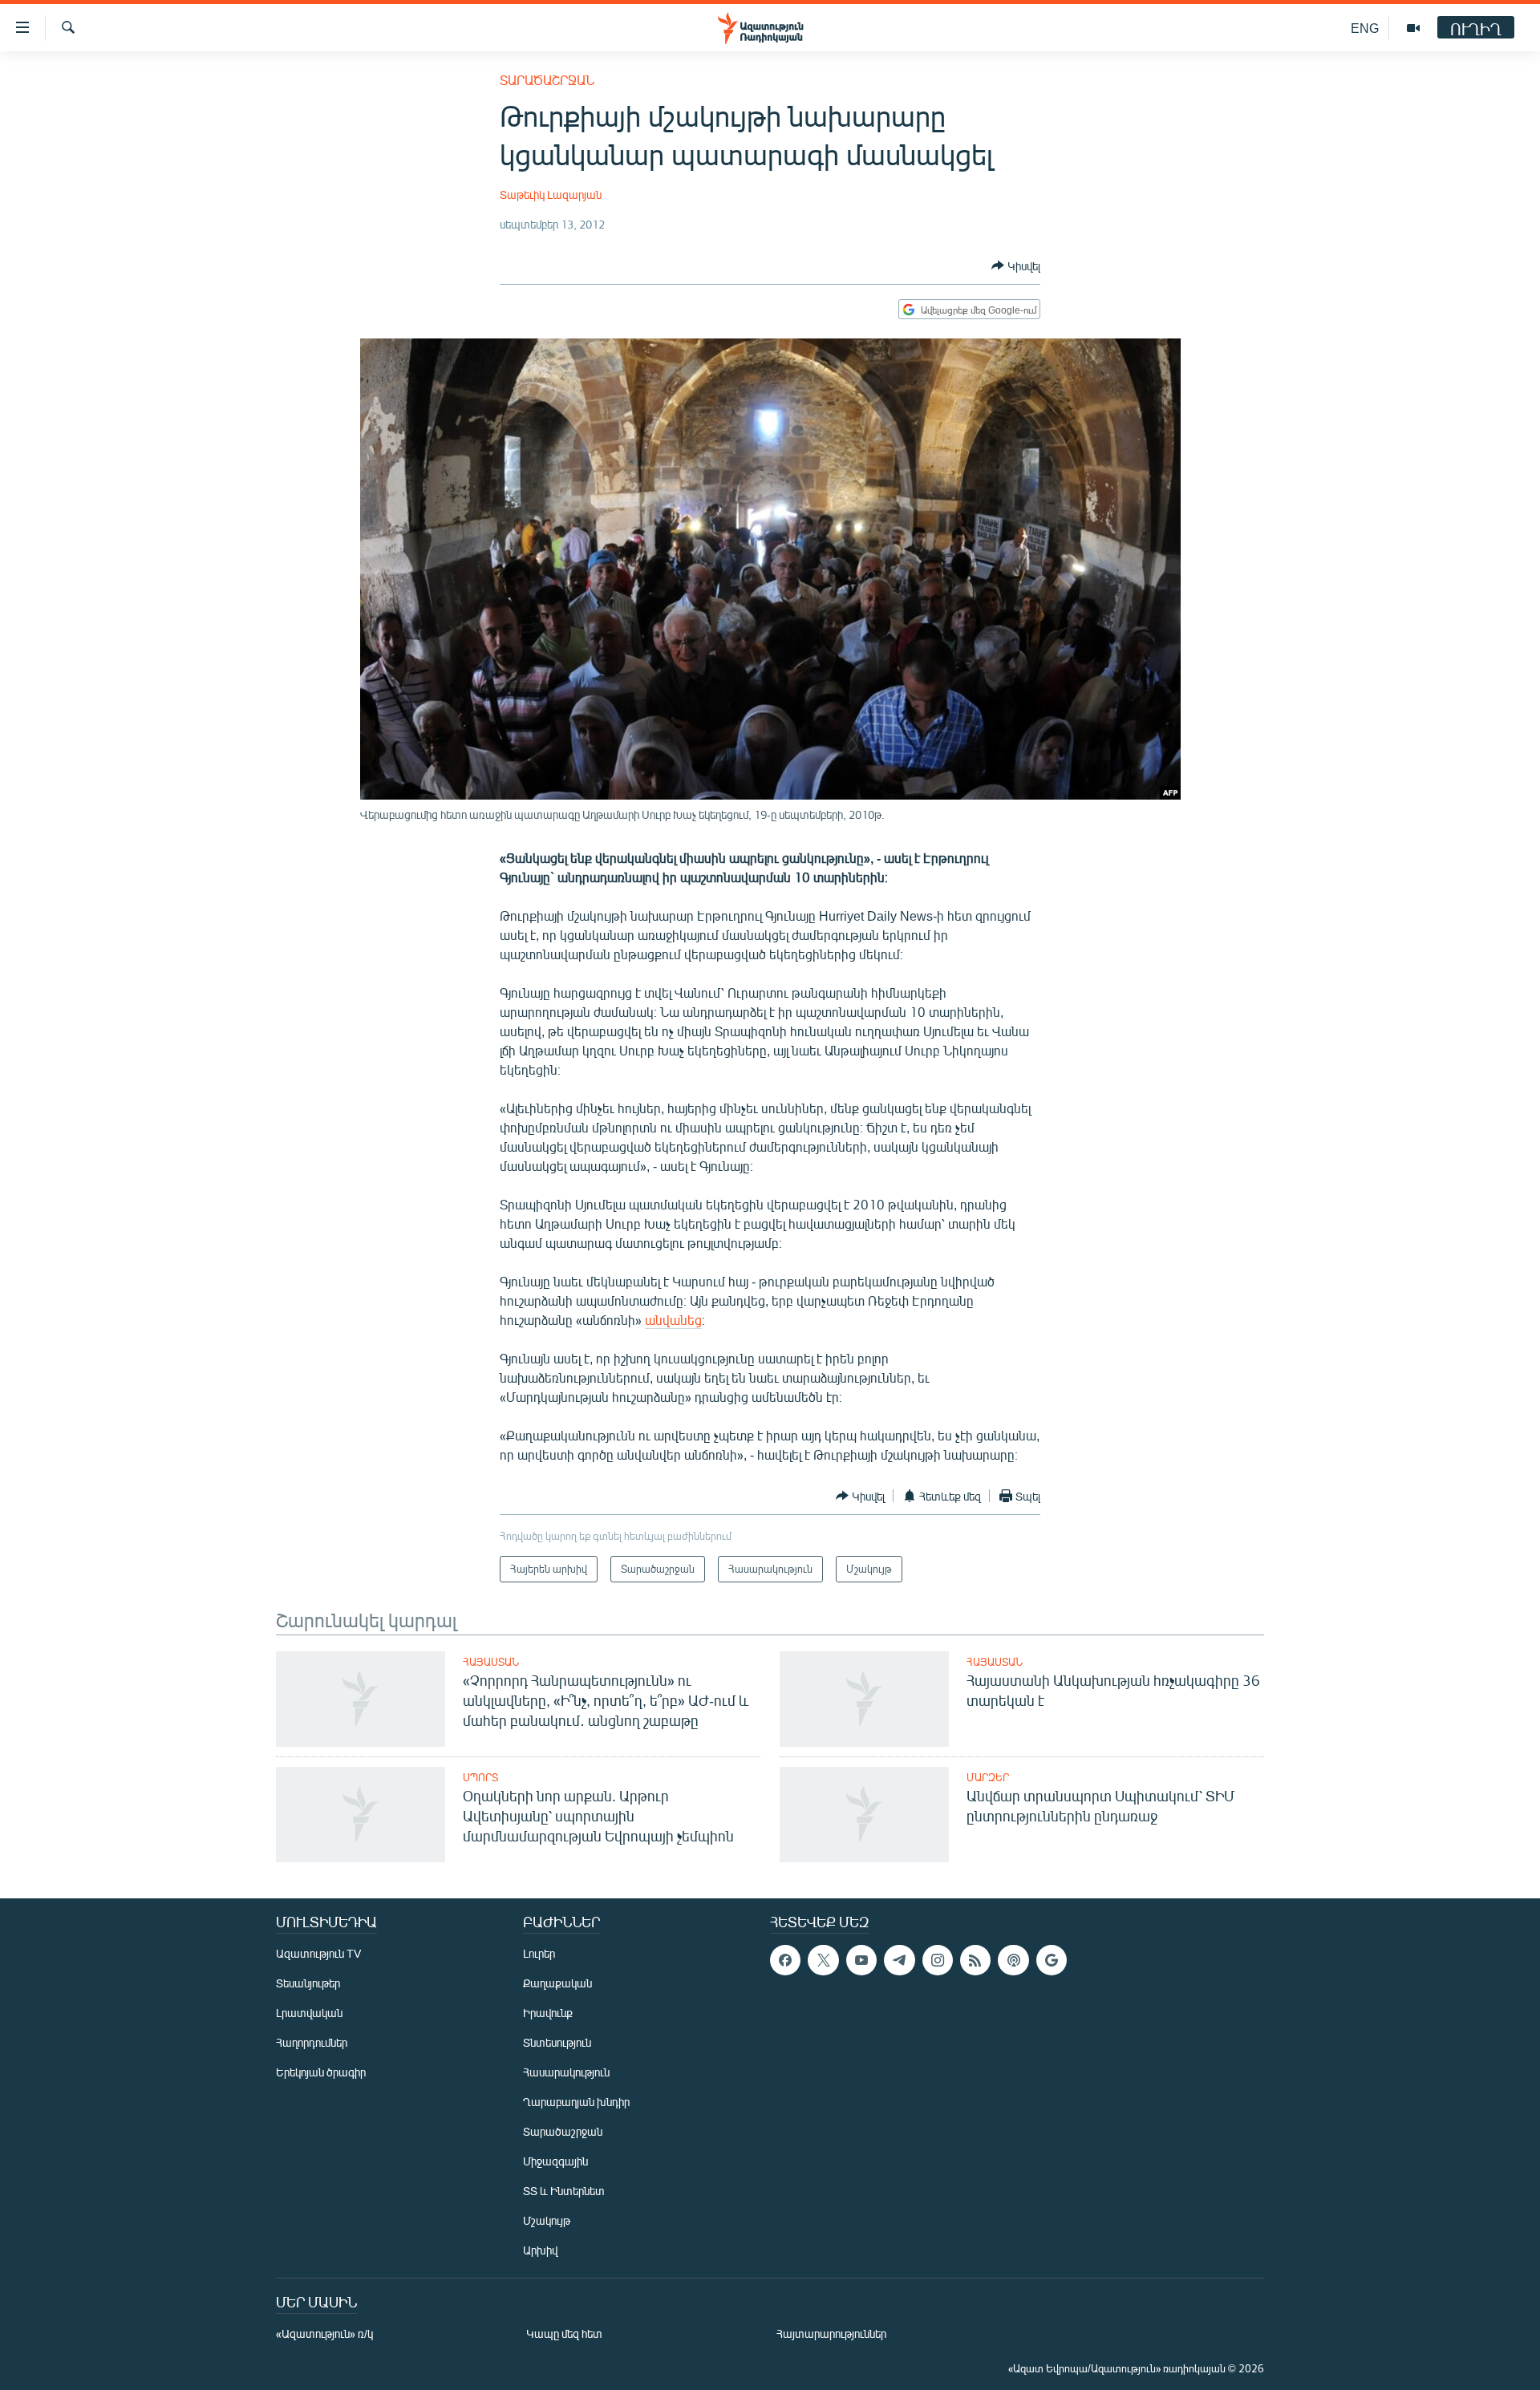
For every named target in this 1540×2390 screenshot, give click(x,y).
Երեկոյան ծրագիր (321, 2072)
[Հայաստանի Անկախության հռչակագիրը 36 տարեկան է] (864, 1699)
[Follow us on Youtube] (861, 1960)
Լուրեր (539, 1953)
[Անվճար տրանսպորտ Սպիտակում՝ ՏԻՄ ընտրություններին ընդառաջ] (864, 1815)
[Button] (1016, 265)
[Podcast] (1013, 1960)
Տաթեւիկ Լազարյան (551, 194)
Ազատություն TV (318, 1953)
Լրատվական (309, 2013)
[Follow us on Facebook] (785, 1960)
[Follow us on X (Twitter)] (823, 1960)
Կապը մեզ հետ (564, 2333)
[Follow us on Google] (1052, 1960)
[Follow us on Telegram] (899, 1960)
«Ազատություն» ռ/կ (324, 2333)
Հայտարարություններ (831, 2333)
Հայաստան (491, 1662)
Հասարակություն (566, 2072)
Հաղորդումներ (312, 2042)
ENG (1365, 28)
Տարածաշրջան (547, 80)
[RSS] (975, 1960)
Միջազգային (555, 2161)
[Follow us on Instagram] (938, 1960)
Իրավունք (548, 2013)
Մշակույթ (547, 2220)
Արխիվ (540, 2250)
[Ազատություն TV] (1413, 28)
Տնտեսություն (557, 2042)
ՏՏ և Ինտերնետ (564, 2191)
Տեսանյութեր (308, 1983)
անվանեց (673, 1320)
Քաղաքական (557, 1983)
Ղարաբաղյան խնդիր (576, 2102)
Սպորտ (480, 1777)
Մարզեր (988, 1777)
